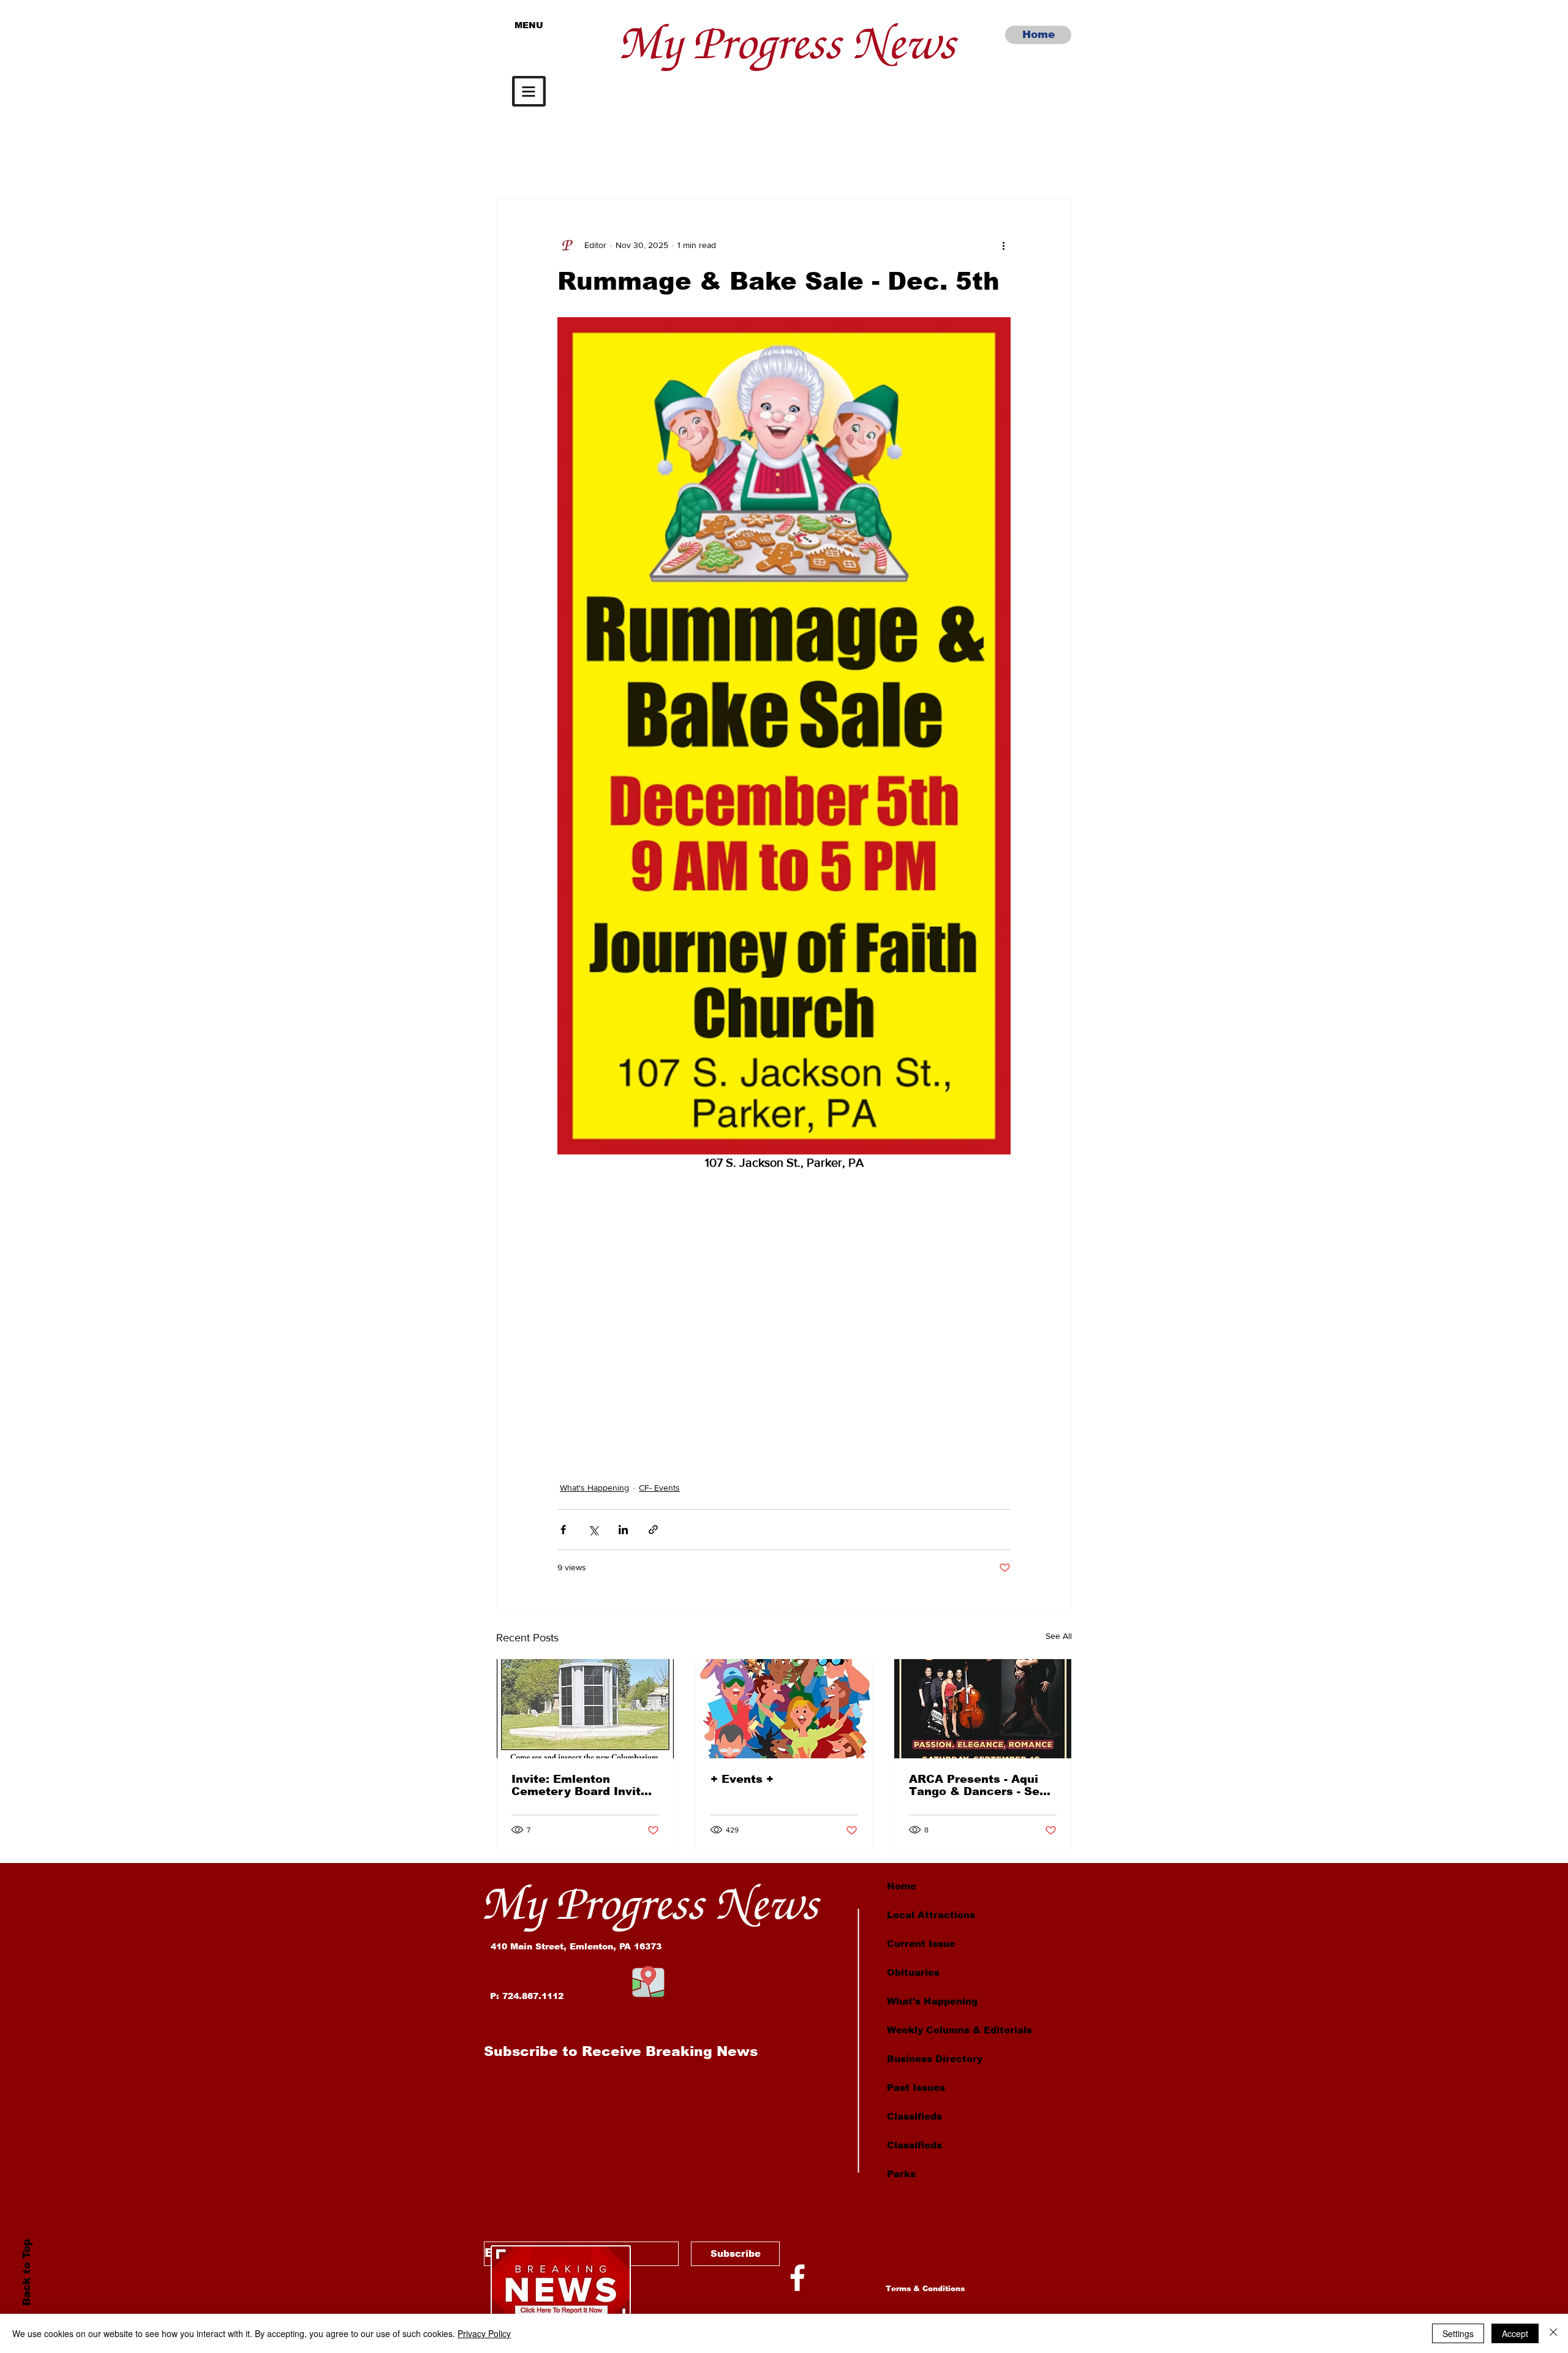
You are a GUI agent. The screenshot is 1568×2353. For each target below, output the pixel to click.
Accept (1515, 2333)
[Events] (784, 1709)
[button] (529, 91)
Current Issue (921, 1944)
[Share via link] (653, 1530)
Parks (901, 2174)
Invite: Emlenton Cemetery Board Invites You (583, 1785)
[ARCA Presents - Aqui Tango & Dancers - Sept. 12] (983, 1709)
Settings (1458, 2333)
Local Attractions (931, 1915)
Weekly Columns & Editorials (959, 2030)
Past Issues (916, 2088)
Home (902, 1886)
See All (1059, 1636)
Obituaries (913, 1972)
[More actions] (1003, 245)
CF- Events (659, 1488)
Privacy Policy (484, 2333)
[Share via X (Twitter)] (593, 1530)
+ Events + (742, 1779)
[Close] (1553, 2333)
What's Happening (594, 1488)
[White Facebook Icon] (797, 2278)
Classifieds (914, 2116)
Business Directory (935, 2059)
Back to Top (26, 2272)
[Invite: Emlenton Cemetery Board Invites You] (585, 1709)
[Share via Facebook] (563, 1530)
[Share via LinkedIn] (623, 1530)
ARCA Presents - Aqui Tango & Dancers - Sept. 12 (982, 1785)
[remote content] (784, 1311)
